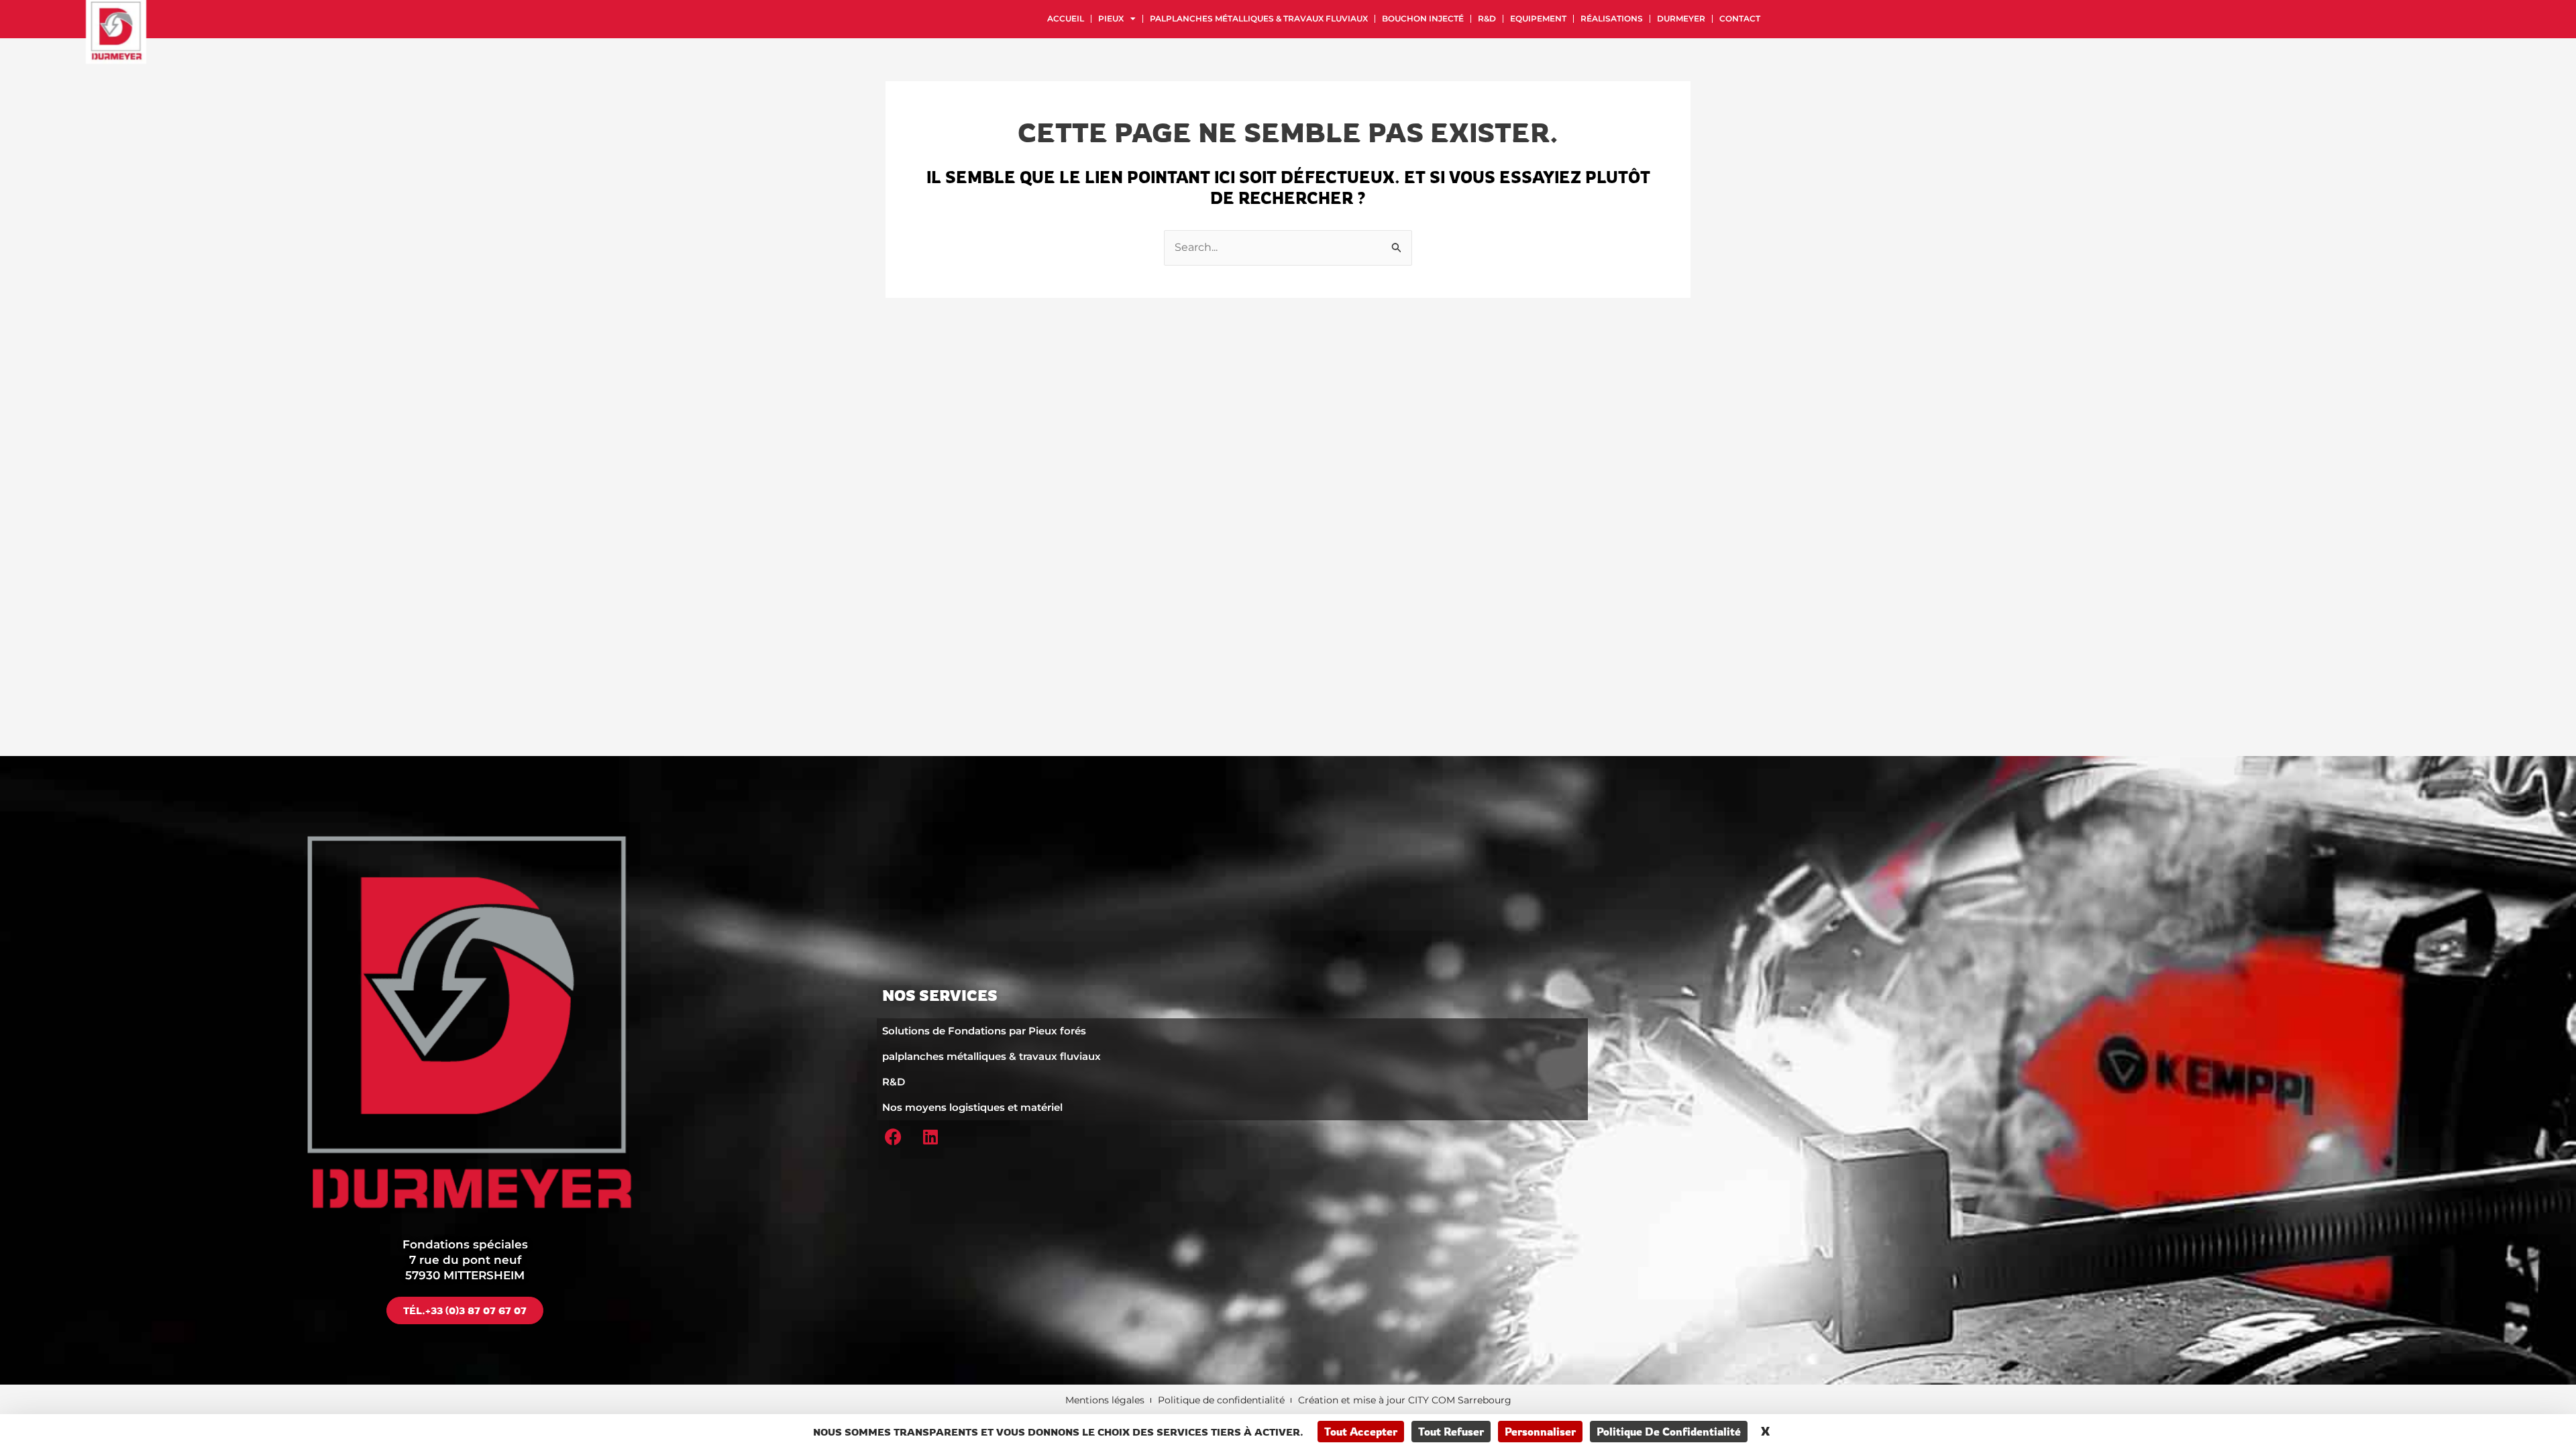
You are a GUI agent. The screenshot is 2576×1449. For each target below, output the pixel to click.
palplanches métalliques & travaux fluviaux (1259, 18)
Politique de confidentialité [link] (1669, 1432)
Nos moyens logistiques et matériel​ (972, 1107)
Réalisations (1612, 18)
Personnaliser (1540, 1432)
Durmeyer (1681, 18)
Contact (1740, 18)
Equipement (1538, 18)
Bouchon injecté (1423, 18)
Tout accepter (1361, 1432)
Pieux (1111, 18)
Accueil (1066, 18)
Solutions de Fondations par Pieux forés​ (984, 1031)
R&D (1487, 18)
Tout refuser (1451, 1432)
